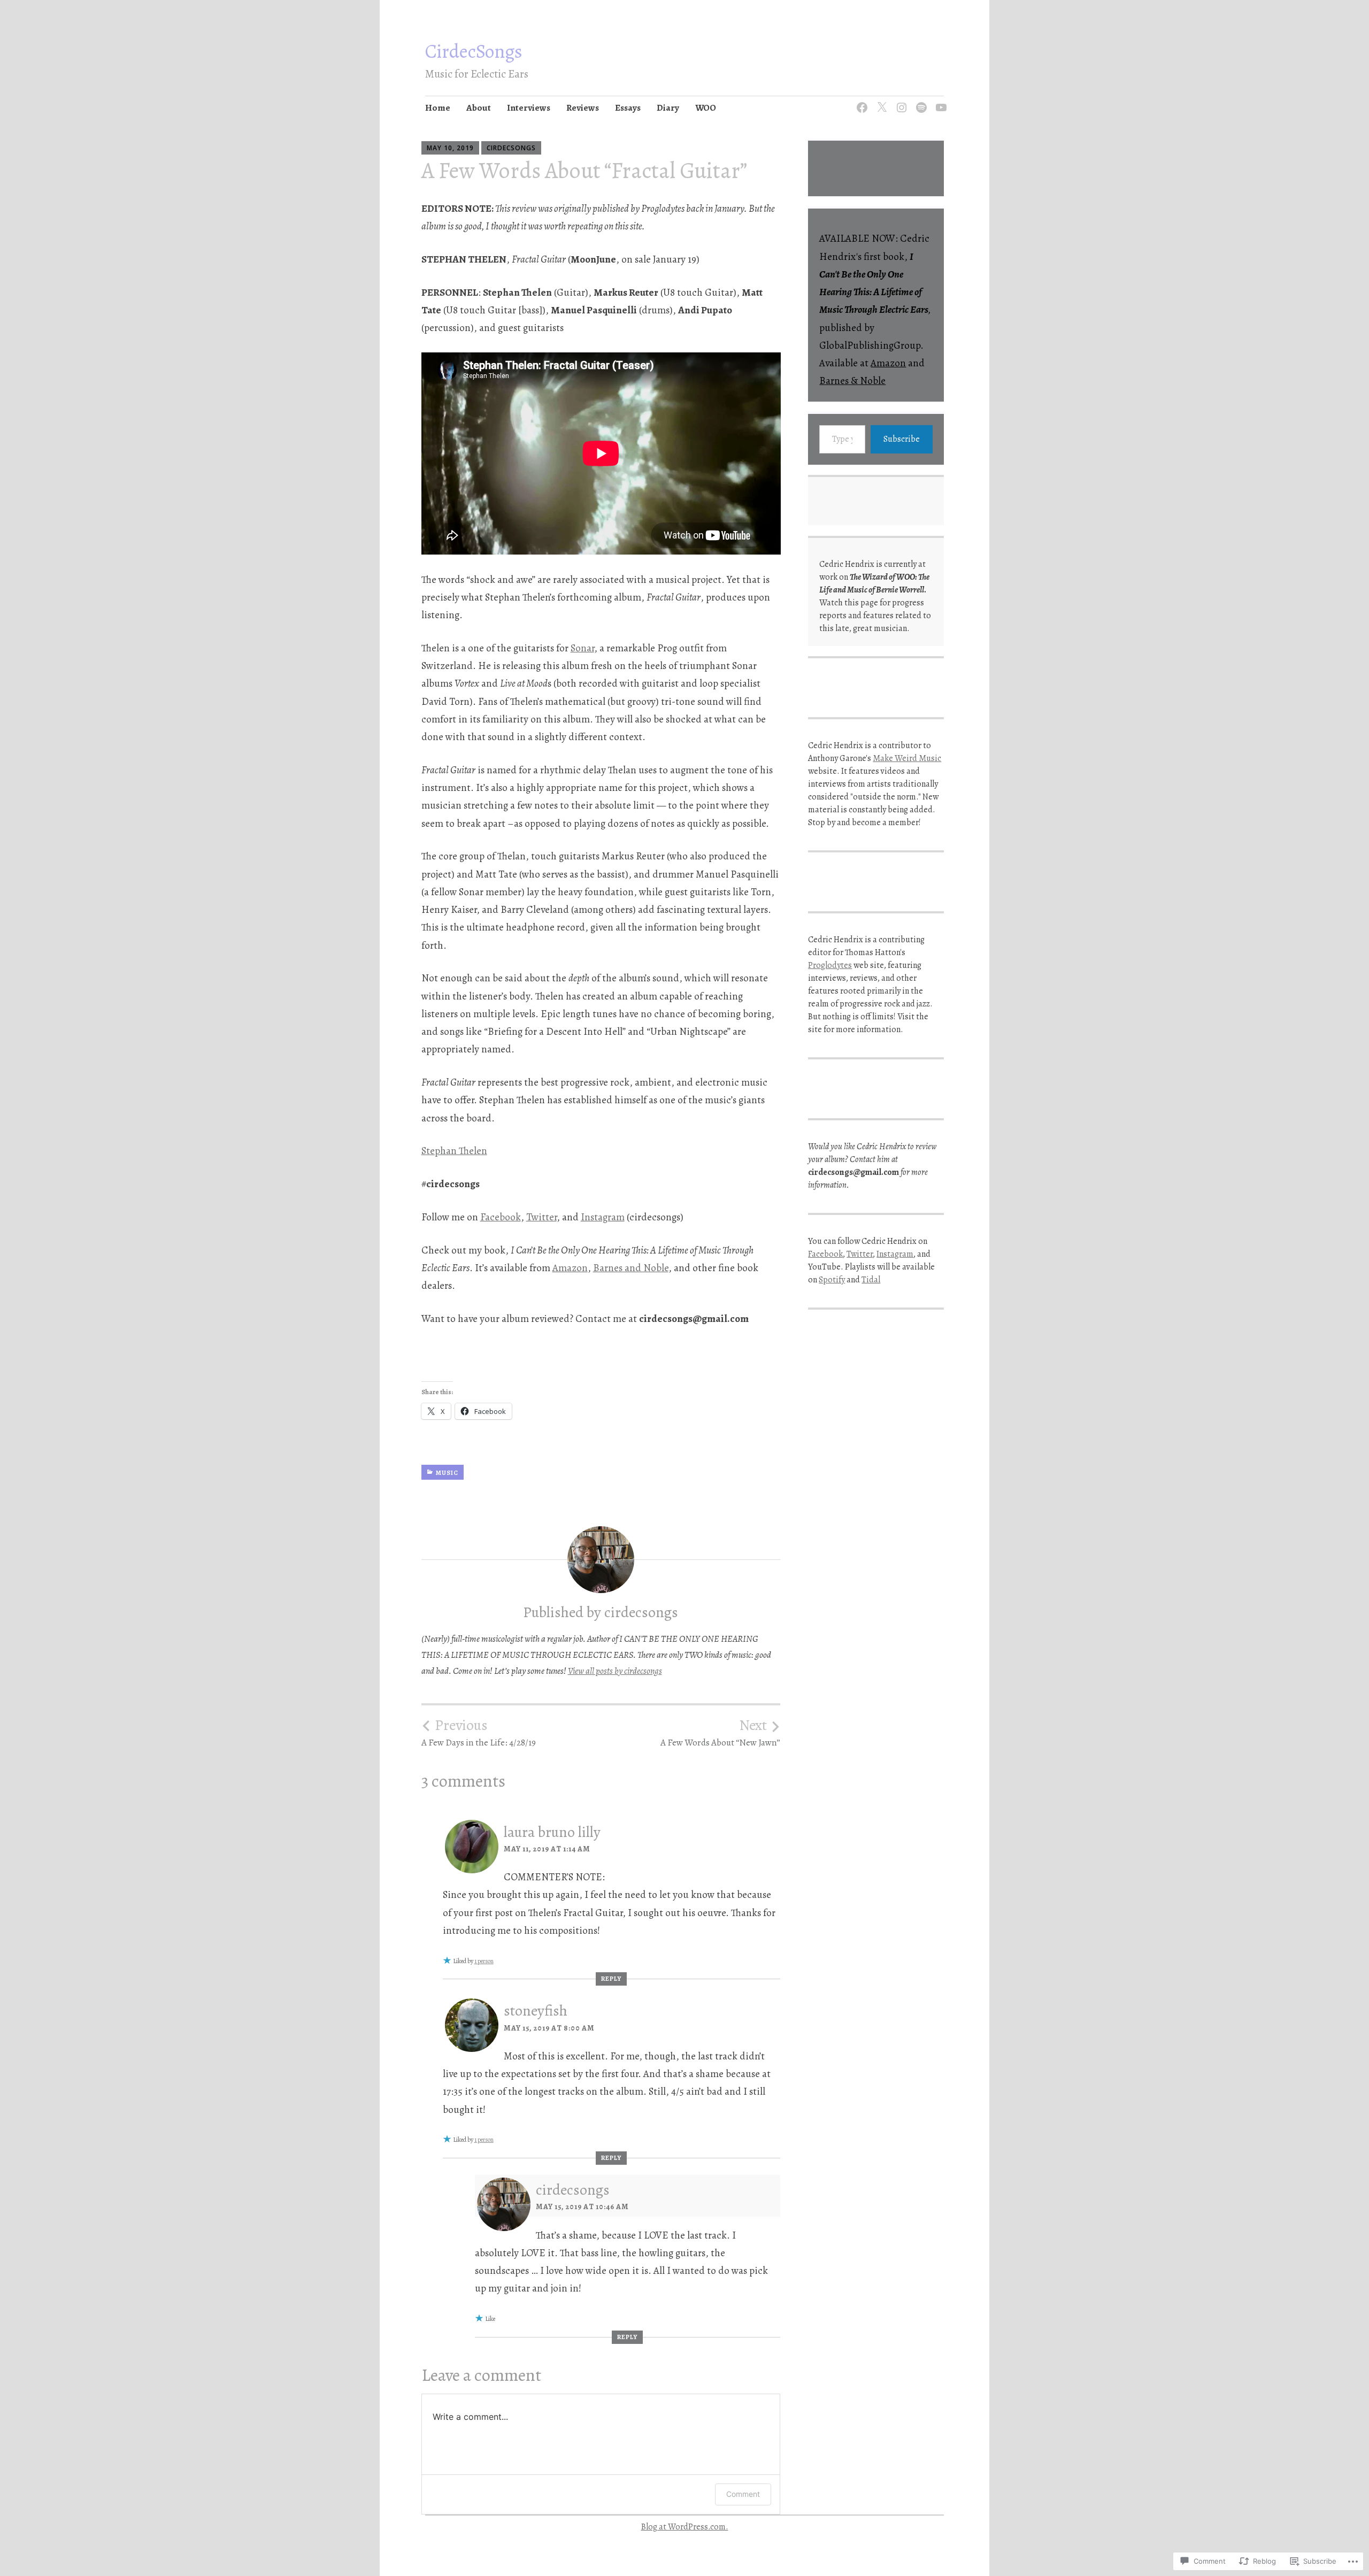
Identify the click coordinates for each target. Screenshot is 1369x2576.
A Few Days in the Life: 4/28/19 (479, 1733)
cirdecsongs (511, 148)
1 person (484, 1961)
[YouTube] (939, 101)
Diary (668, 108)
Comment (743, 2494)
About (479, 108)
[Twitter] (880, 101)
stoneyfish (536, 2011)
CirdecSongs (474, 51)
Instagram (603, 1217)
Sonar (582, 648)
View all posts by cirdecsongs (615, 1671)
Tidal (871, 1280)
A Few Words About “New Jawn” (720, 1733)
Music (447, 1473)
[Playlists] (920, 101)
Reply (611, 1979)
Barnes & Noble (852, 381)
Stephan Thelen (454, 1151)
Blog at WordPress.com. (685, 2527)
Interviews (529, 108)
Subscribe (902, 439)
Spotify (832, 1280)
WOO (706, 108)
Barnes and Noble (631, 1268)
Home (438, 108)
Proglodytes (830, 965)
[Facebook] (860, 101)
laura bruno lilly (552, 1832)
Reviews (583, 108)
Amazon (570, 1268)
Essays (628, 108)
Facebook (501, 1217)
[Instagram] (900, 101)
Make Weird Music (907, 758)
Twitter (541, 1217)
